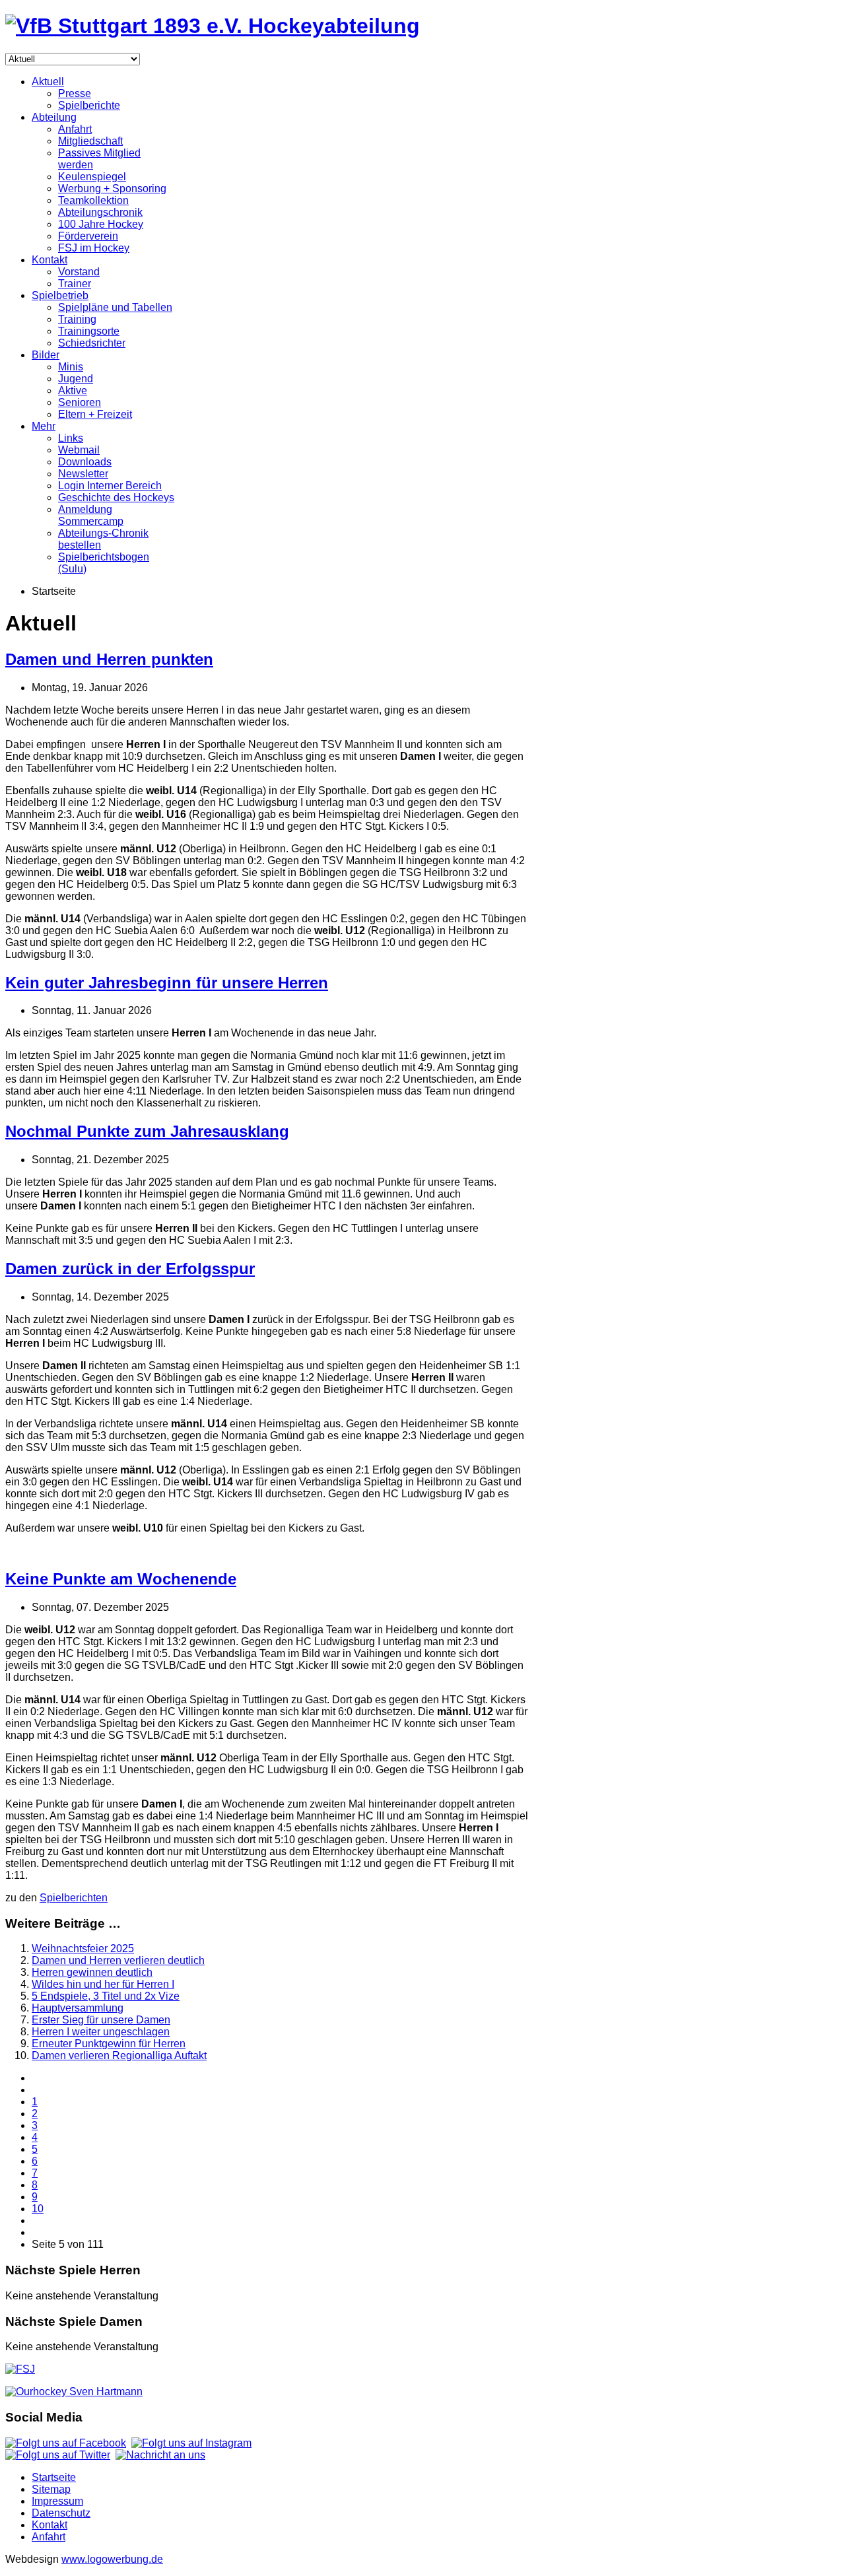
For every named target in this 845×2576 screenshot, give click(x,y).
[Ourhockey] (74, 2391)
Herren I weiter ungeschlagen (101, 2032)
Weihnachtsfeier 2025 (83, 1949)
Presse (75, 93)
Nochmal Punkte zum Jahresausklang (147, 1131)
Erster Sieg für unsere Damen (101, 2020)
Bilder (46, 355)
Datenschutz (61, 2513)
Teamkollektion (93, 200)
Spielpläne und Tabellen (115, 307)
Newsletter (83, 474)
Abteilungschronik (100, 212)
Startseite (54, 2477)
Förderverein (88, 236)
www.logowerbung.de (112, 2559)
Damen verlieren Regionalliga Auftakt (119, 2055)
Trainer (75, 284)
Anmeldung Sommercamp (91, 515)
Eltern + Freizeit (95, 414)
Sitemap (51, 2489)
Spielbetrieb (60, 295)
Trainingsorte (89, 331)
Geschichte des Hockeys (116, 497)
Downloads (85, 462)
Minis (71, 367)
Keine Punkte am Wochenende (121, 1579)
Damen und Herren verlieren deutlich (118, 1960)
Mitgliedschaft (90, 141)
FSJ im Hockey (94, 248)
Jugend (76, 379)
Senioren (80, 402)
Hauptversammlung (78, 2008)
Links (71, 438)
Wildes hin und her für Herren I (103, 1984)
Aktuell (48, 82)
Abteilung (54, 117)
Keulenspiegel (92, 177)
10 (38, 2209)
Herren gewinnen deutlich (92, 1972)
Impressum (57, 2501)
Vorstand (79, 272)
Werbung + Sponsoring (112, 188)
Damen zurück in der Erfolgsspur (130, 1269)
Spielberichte (89, 105)
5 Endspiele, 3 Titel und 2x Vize (106, 1996)
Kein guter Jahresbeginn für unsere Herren (167, 983)
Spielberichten (74, 1898)
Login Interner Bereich (110, 486)
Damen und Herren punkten (109, 659)
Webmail (79, 450)
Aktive (73, 390)
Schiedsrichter (92, 343)
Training (77, 319)
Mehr (44, 426)
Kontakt (50, 260)
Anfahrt (75, 129)
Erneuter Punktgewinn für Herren (109, 2044)
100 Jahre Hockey (101, 224)
